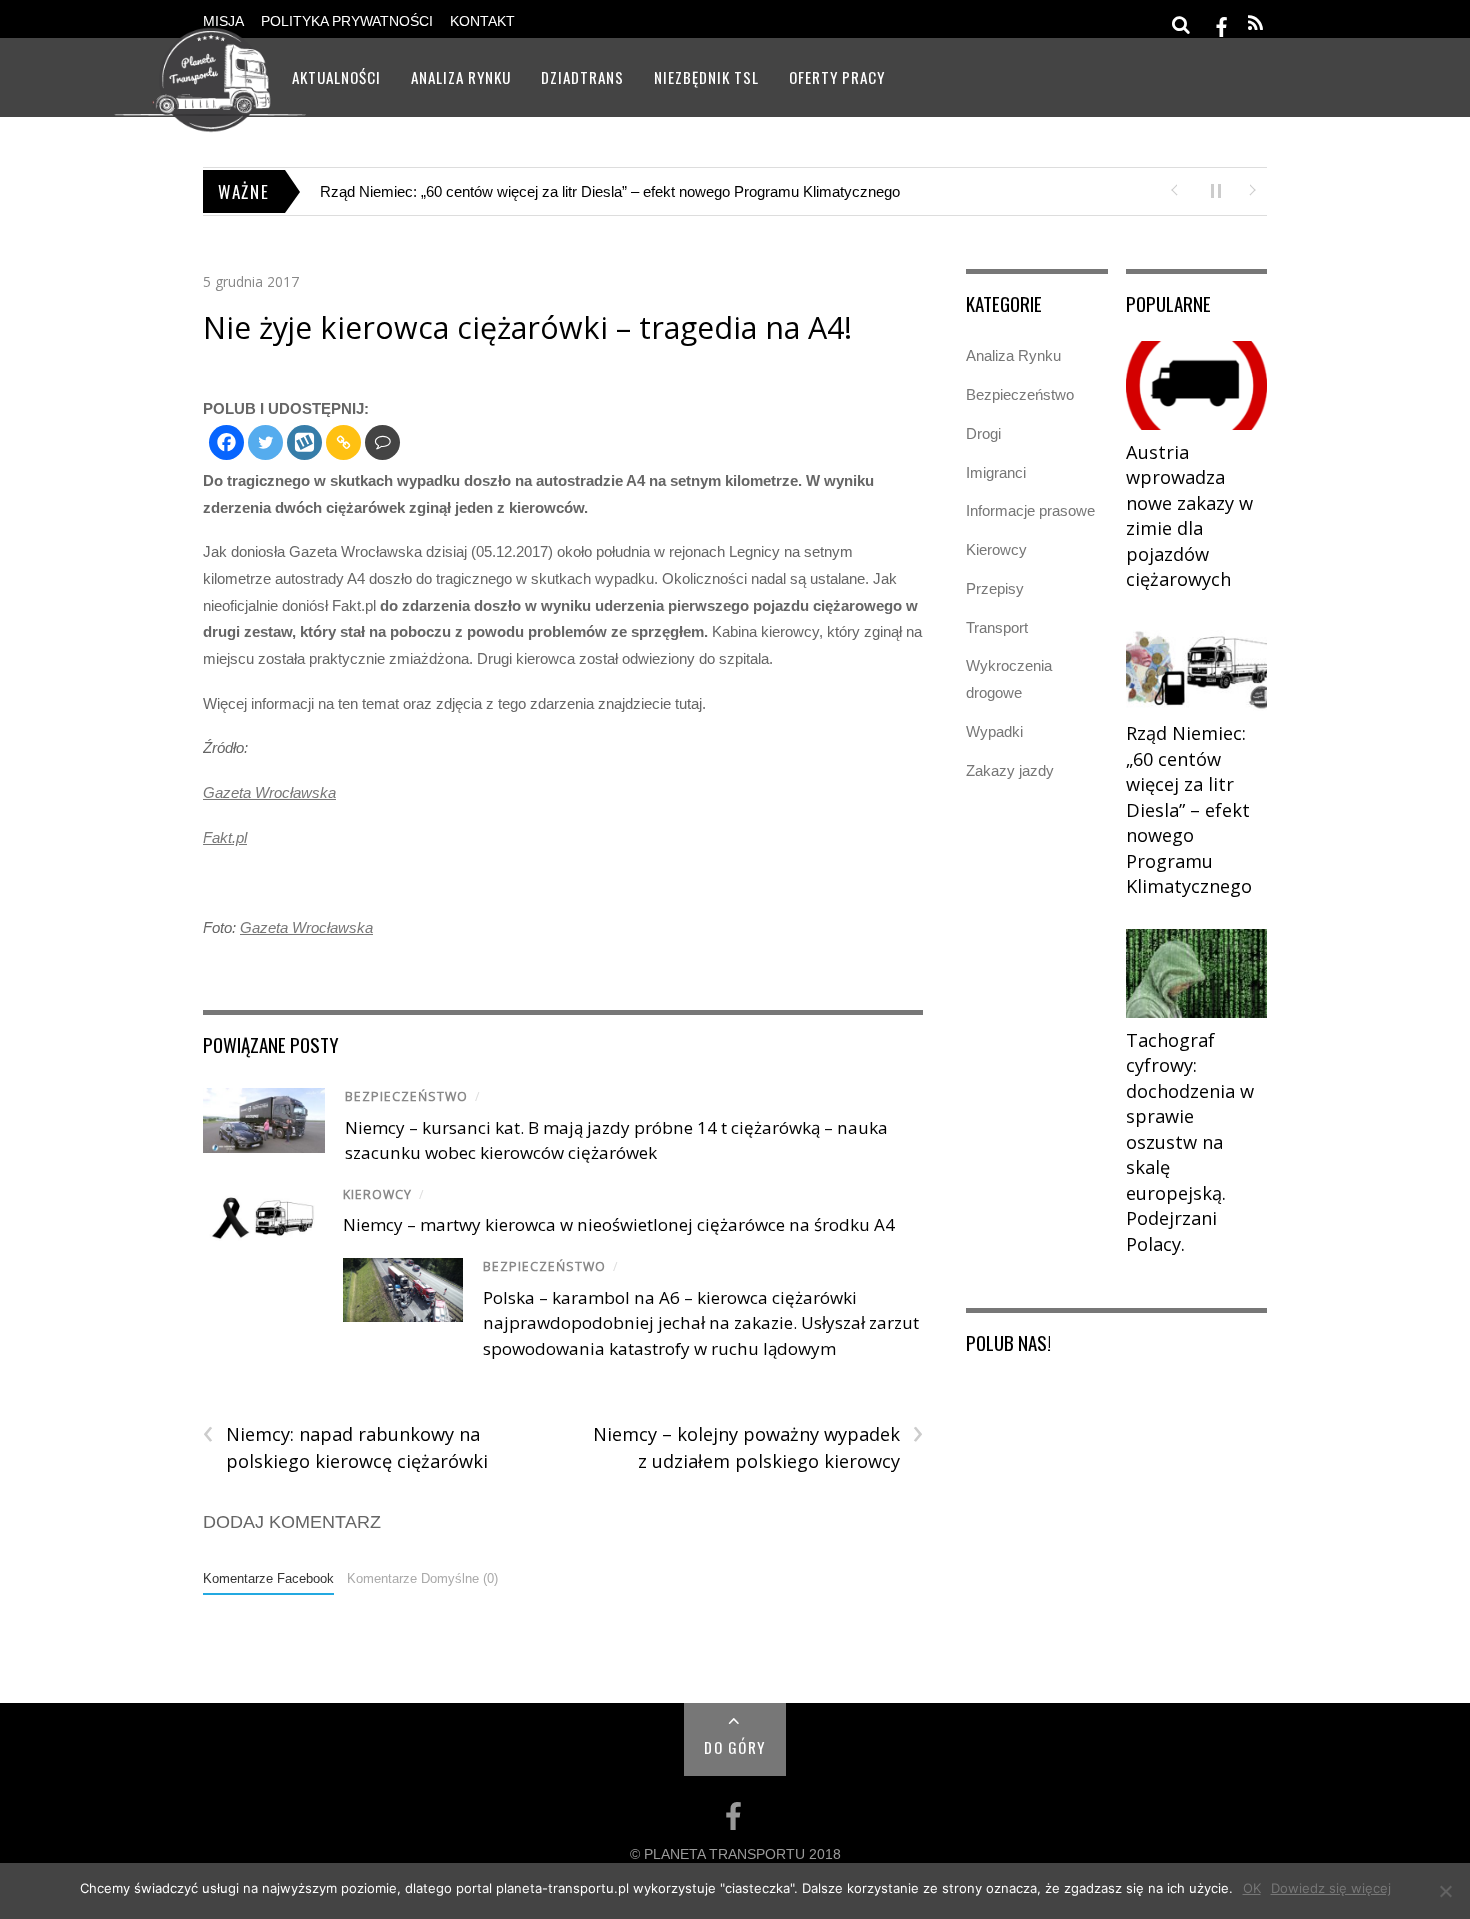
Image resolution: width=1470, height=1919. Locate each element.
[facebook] (1222, 23)
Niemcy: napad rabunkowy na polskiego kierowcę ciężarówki (345, 1447)
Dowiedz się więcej (1331, 1888)
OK (1252, 1888)
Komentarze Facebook (268, 1578)
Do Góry (735, 1747)
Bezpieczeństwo (406, 1096)
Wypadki (994, 731)
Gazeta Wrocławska (306, 927)
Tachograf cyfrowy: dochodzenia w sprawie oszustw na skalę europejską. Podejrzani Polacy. (1190, 1142)
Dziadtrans (582, 77)
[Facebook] (226, 442)
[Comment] (382, 442)
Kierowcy (377, 1194)
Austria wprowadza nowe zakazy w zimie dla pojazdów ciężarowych (1189, 516)
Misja (223, 21)
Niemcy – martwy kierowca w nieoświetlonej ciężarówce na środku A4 (619, 1224)
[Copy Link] (343, 442)
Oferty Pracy (837, 77)
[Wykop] (304, 442)
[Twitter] (265, 442)
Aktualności (336, 77)
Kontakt (482, 21)
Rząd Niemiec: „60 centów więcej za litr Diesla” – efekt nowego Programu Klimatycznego (610, 191)
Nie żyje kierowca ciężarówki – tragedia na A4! (527, 327)
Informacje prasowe (1030, 510)
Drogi (983, 433)
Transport (997, 627)
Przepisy (995, 588)
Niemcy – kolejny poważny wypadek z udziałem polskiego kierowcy (757, 1447)
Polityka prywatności (347, 21)
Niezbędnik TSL (706, 77)
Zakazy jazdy (1010, 770)
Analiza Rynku (461, 77)
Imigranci (996, 472)
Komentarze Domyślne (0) (422, 1578)
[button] (1173, 188)
